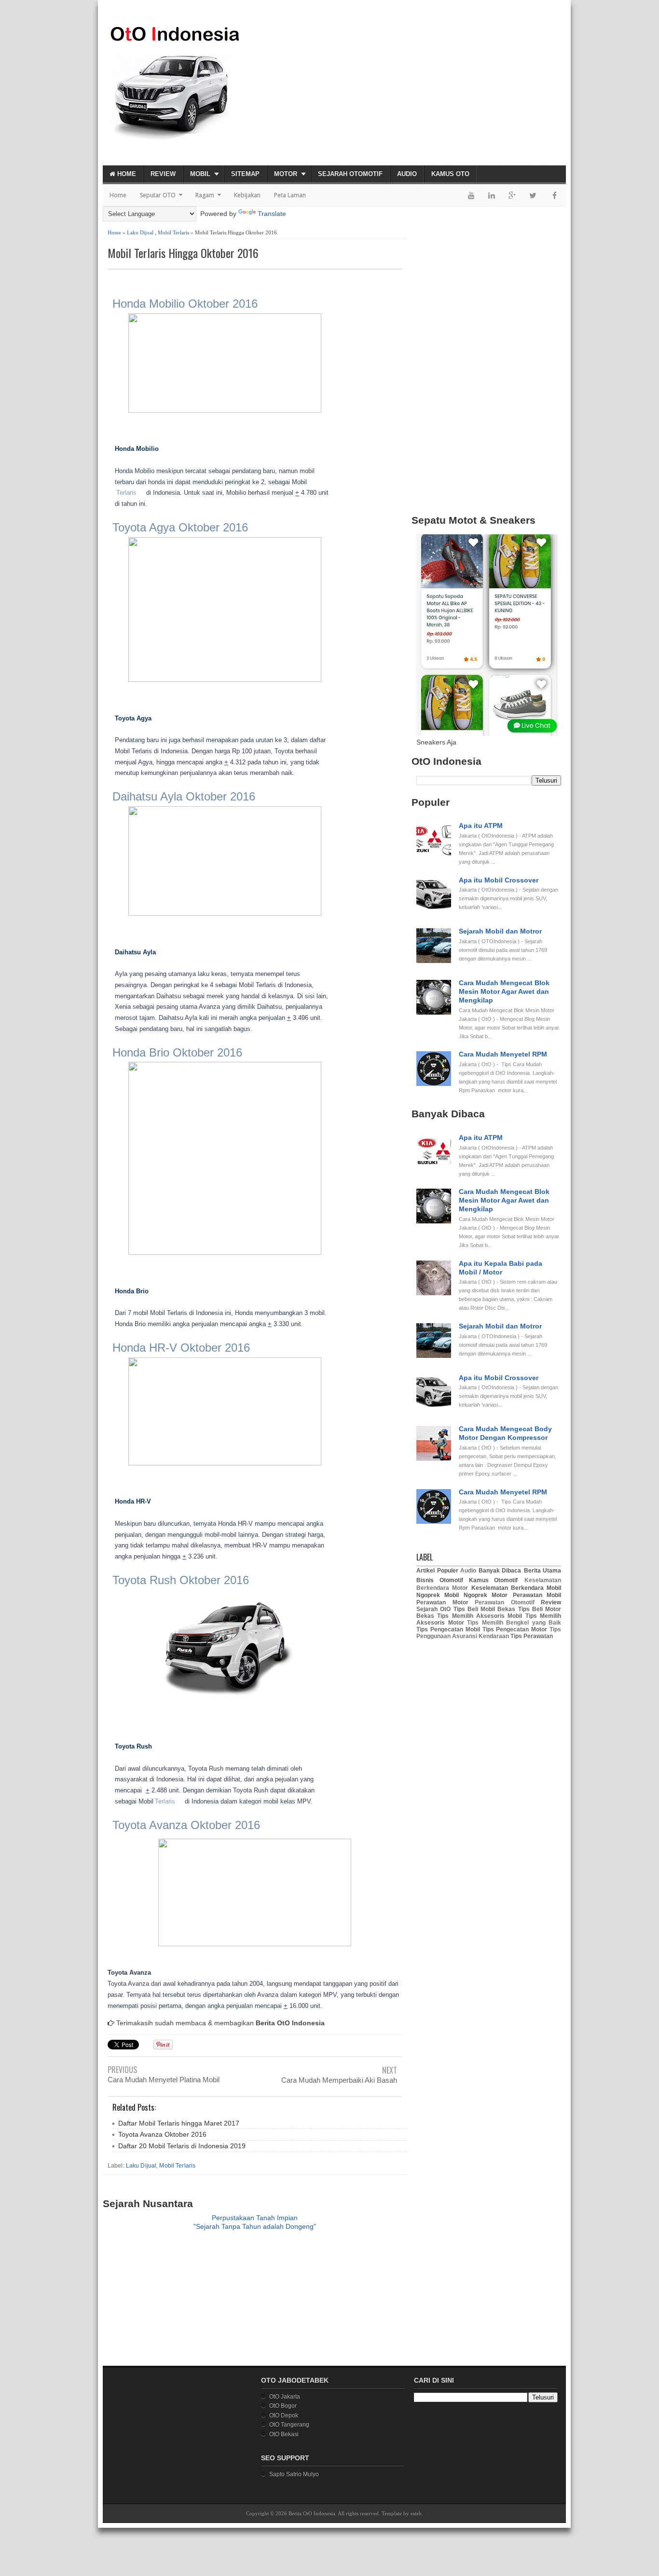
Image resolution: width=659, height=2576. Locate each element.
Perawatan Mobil (537, 1595)
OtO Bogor (283, 2406)
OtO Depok (284, 2415)
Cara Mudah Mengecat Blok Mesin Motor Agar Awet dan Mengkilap (504, 991)
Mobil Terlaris (173, 232)
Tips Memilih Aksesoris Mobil (480, 1616)
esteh (416, 2513)
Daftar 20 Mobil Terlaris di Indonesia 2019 (182, 2146)
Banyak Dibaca (500, 1571)
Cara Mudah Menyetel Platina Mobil (164, 2080)
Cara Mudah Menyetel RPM (503, 1054)
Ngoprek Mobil (438, 1595)
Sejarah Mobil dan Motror (500, 931)
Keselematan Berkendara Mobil (516, 1588)
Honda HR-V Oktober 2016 (181, 1348)
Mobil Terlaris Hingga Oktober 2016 (183, 253)
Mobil (200, 174)
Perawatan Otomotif (505, 1602)
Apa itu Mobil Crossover (499, 880)
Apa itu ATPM (481, 826)
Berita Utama (543, 1571)
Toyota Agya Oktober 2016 (180, 527)
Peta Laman (290, 195)
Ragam (205, 195)
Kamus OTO (450, 174)
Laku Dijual (140, 232)
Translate (272, 214)
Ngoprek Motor (486, 1595)
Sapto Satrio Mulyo (294, 2474)
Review (163, 174)
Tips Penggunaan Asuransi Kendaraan (489, 1633)
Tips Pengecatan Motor (515, 1629)
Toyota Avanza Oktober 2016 (186, 1825)
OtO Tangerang (289, 2425)
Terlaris (126, 493)
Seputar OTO (158, 195)
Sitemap (245, 174)
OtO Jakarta (285, 2397)
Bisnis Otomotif (440, 1580)
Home (126, 174)
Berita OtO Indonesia (312, 2513)
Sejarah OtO (433, 1609)
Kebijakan (247, 195)
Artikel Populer (437, 1571)
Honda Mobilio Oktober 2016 (185, 304)
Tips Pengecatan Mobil (448, 1629)
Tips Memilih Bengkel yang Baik (514, 1623)
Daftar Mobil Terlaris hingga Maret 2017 (179, 2123)
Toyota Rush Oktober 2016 (181, 1580)
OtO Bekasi (284, 2434)
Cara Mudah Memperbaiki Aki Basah (339, 2080)
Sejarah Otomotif (350, 174)
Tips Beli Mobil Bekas (485, 1609)
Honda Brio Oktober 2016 (177, 1052)
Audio (407, 174)
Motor (286, 174)
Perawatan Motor (442, 1602)
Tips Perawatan (532, 1636)
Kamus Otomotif (494, 1580)
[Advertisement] (453, 87)
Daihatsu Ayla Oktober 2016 (184, 796)
